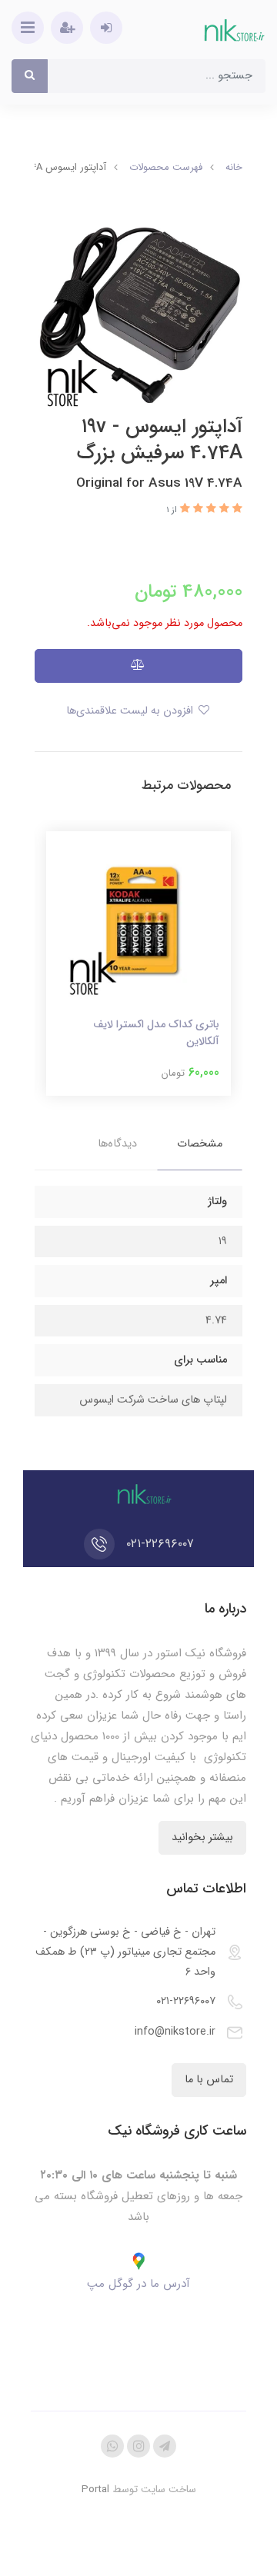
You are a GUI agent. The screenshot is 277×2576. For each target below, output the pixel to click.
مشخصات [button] (200, 1144)
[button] (236, 509)
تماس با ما (209, 2080)
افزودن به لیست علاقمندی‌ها (131, 711)
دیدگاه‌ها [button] (117, 1144)
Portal (95, 2489)
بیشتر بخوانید (202, 1837)
